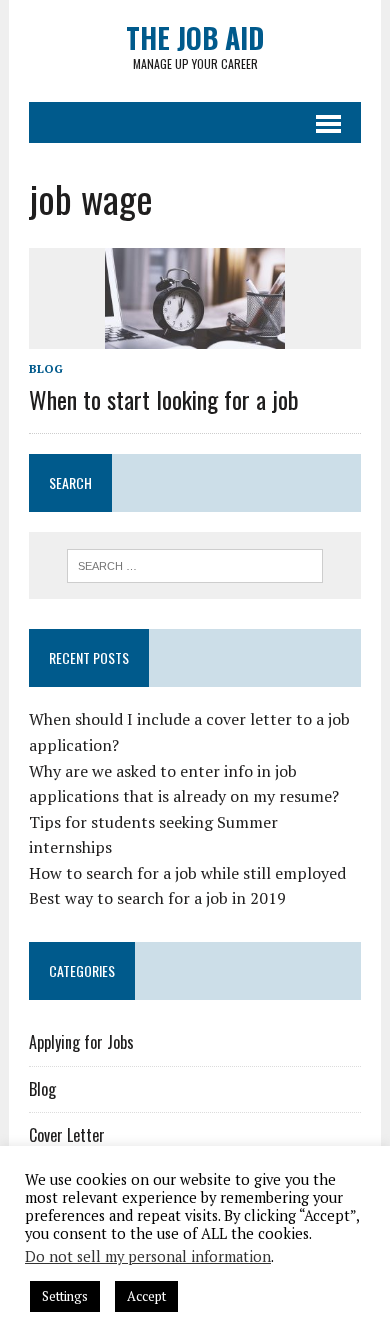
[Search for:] (195, 564)
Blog (46, 368)
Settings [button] (65, 1296)
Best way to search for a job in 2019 (157, 898)
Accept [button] (146, 1296)
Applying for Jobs (81, 1042)
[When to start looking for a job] (195, 336)
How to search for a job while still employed (187, 873)
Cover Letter (67, 1135)
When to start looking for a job (164, 399)
